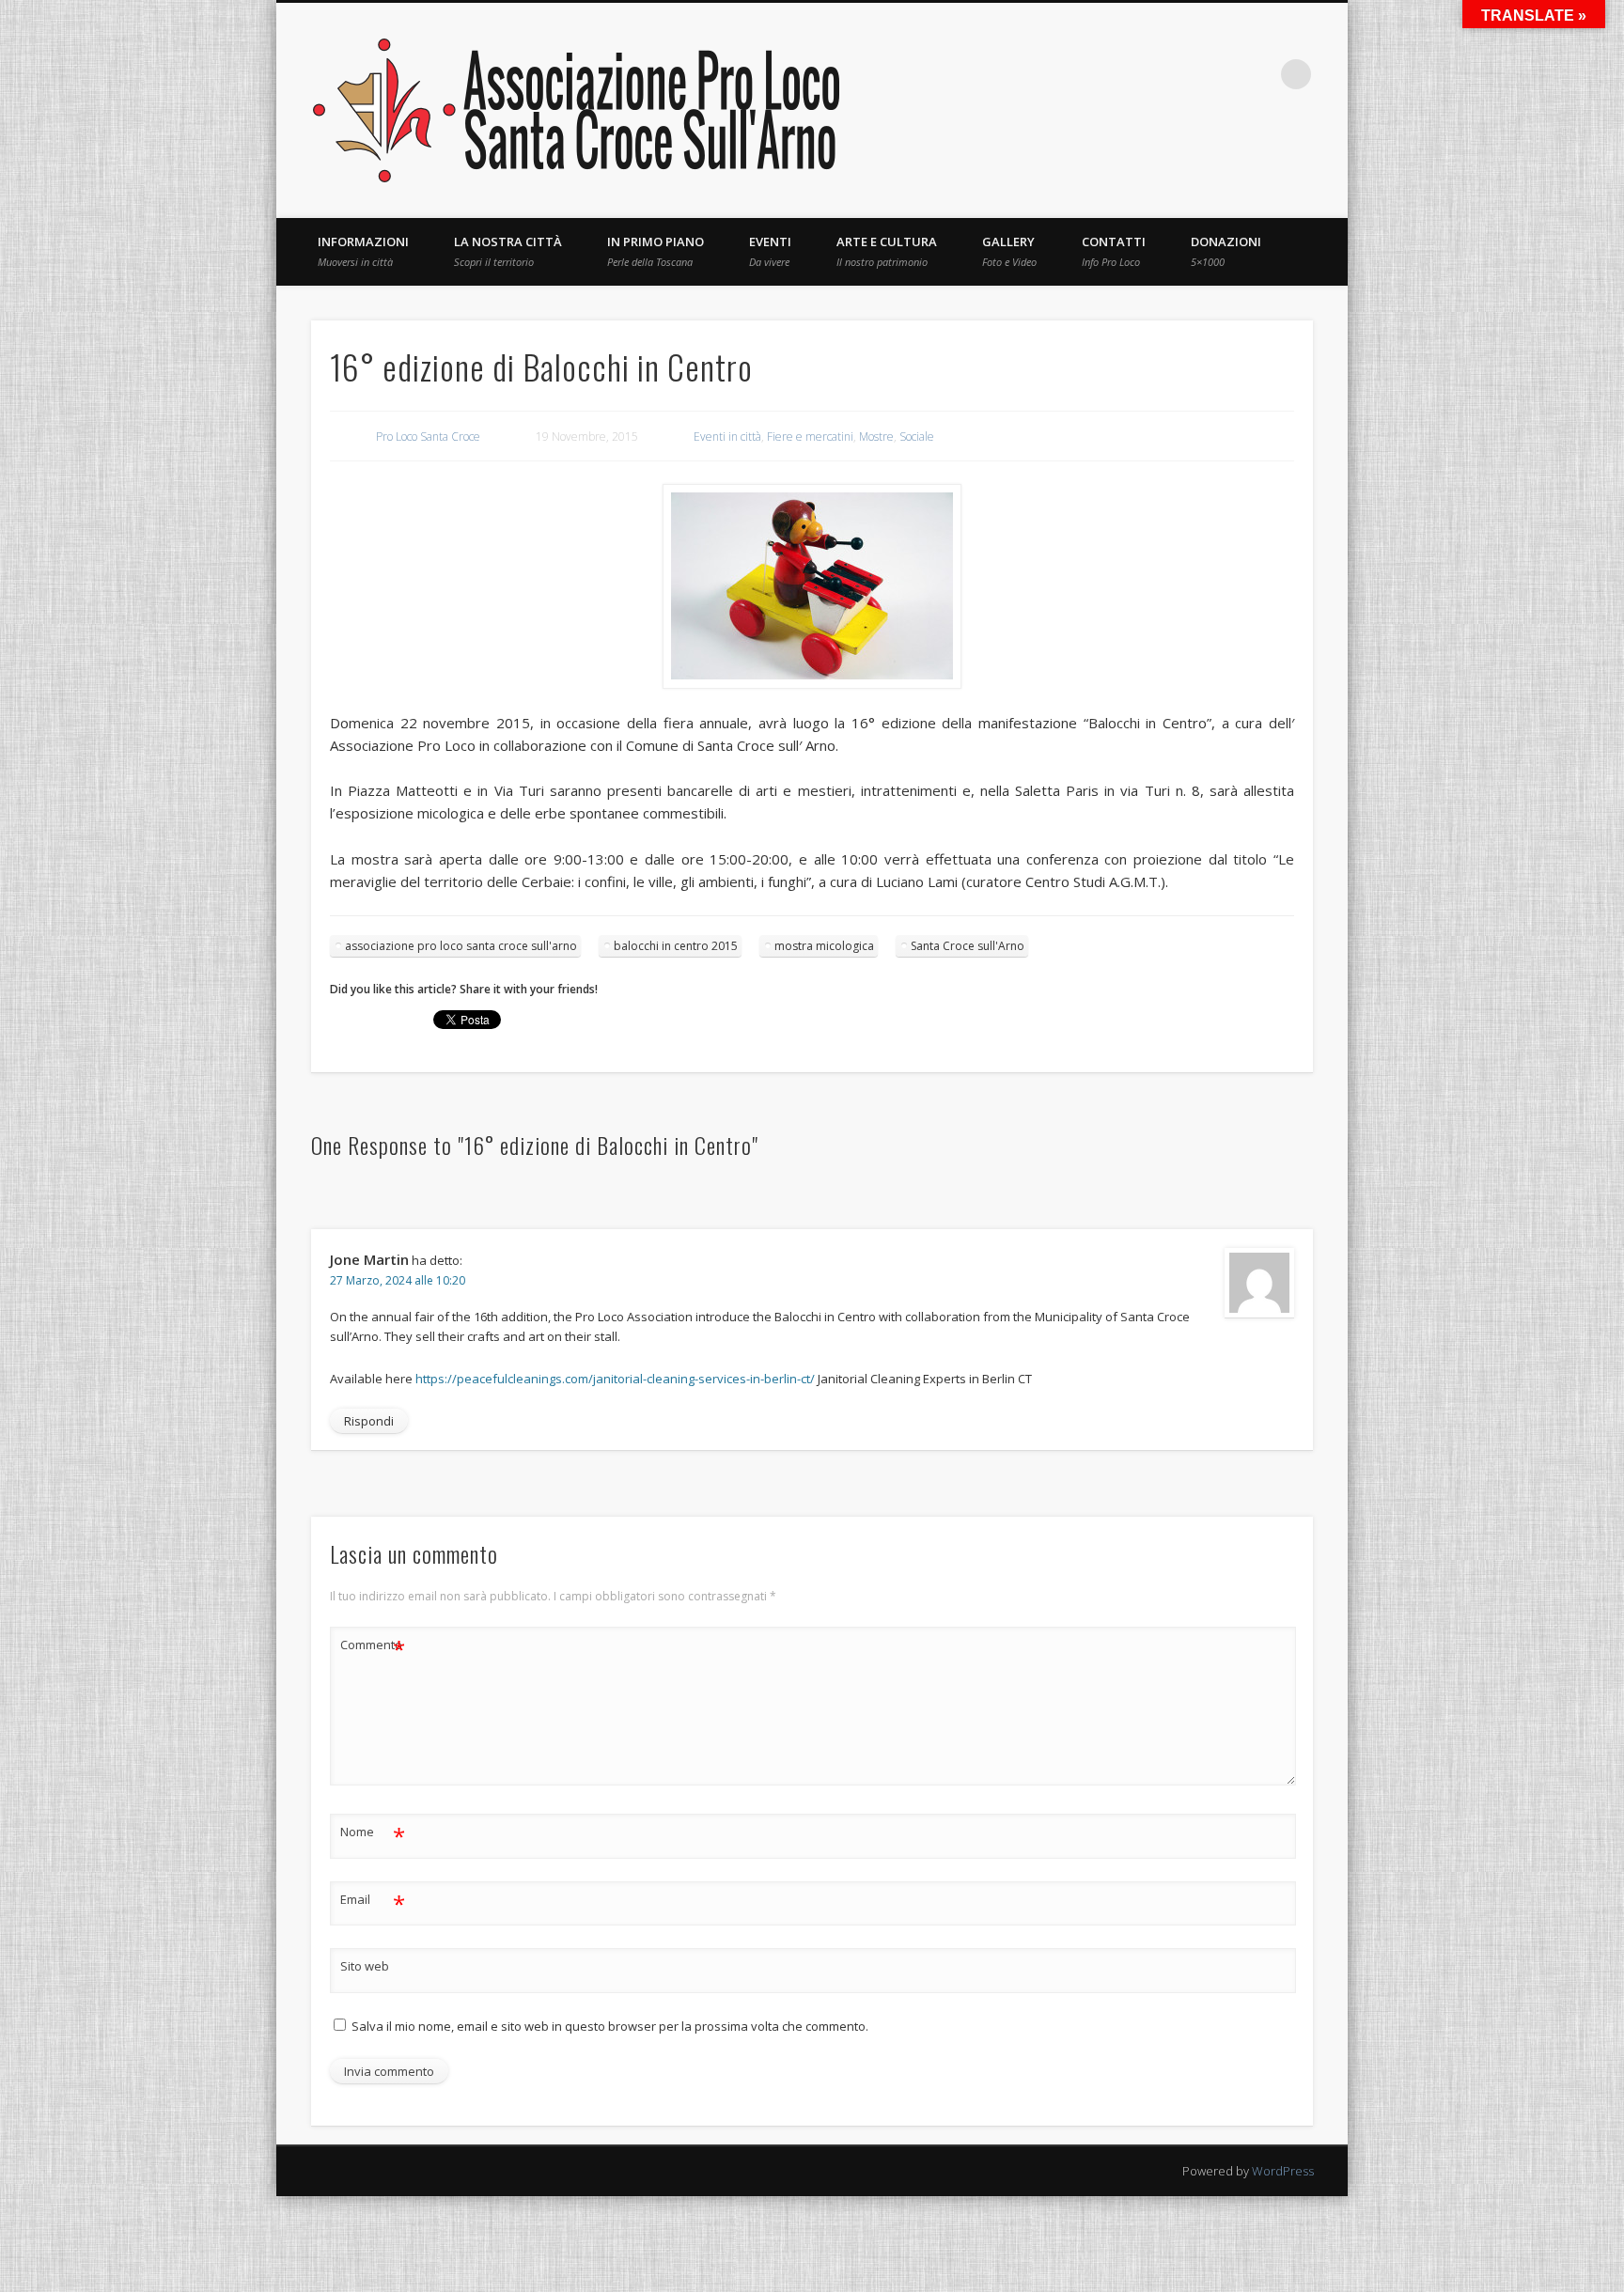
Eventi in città (727, 437)
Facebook (1065, 74)
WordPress (1283, 2171)
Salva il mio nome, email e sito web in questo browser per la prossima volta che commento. (610, 2026)
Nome (373, 1834)
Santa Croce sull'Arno (968, 946)
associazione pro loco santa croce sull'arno (461, 946)
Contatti (1114, 251)
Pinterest (1142, 74)
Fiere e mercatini (810, 437)
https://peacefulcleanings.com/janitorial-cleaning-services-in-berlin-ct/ (615, 1379)
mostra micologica (824, 946)
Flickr (1180, 74)
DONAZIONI (1226, 251)
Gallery (1009, 251)
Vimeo (1219, 74)
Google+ (1257, 74)
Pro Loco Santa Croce (428, 437)
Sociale (917, 437)
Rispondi (369, 1421)
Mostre (876, 437)
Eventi (770, 251)
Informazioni (363, 251)
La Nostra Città (508, 251)
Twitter (1103, 74)
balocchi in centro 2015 (676, 946)
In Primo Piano (656, 251)
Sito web (365, 1966)
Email (373, 1902)
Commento (373, 1647)
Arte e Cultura (887, 251)
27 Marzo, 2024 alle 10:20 (398, 1280)
